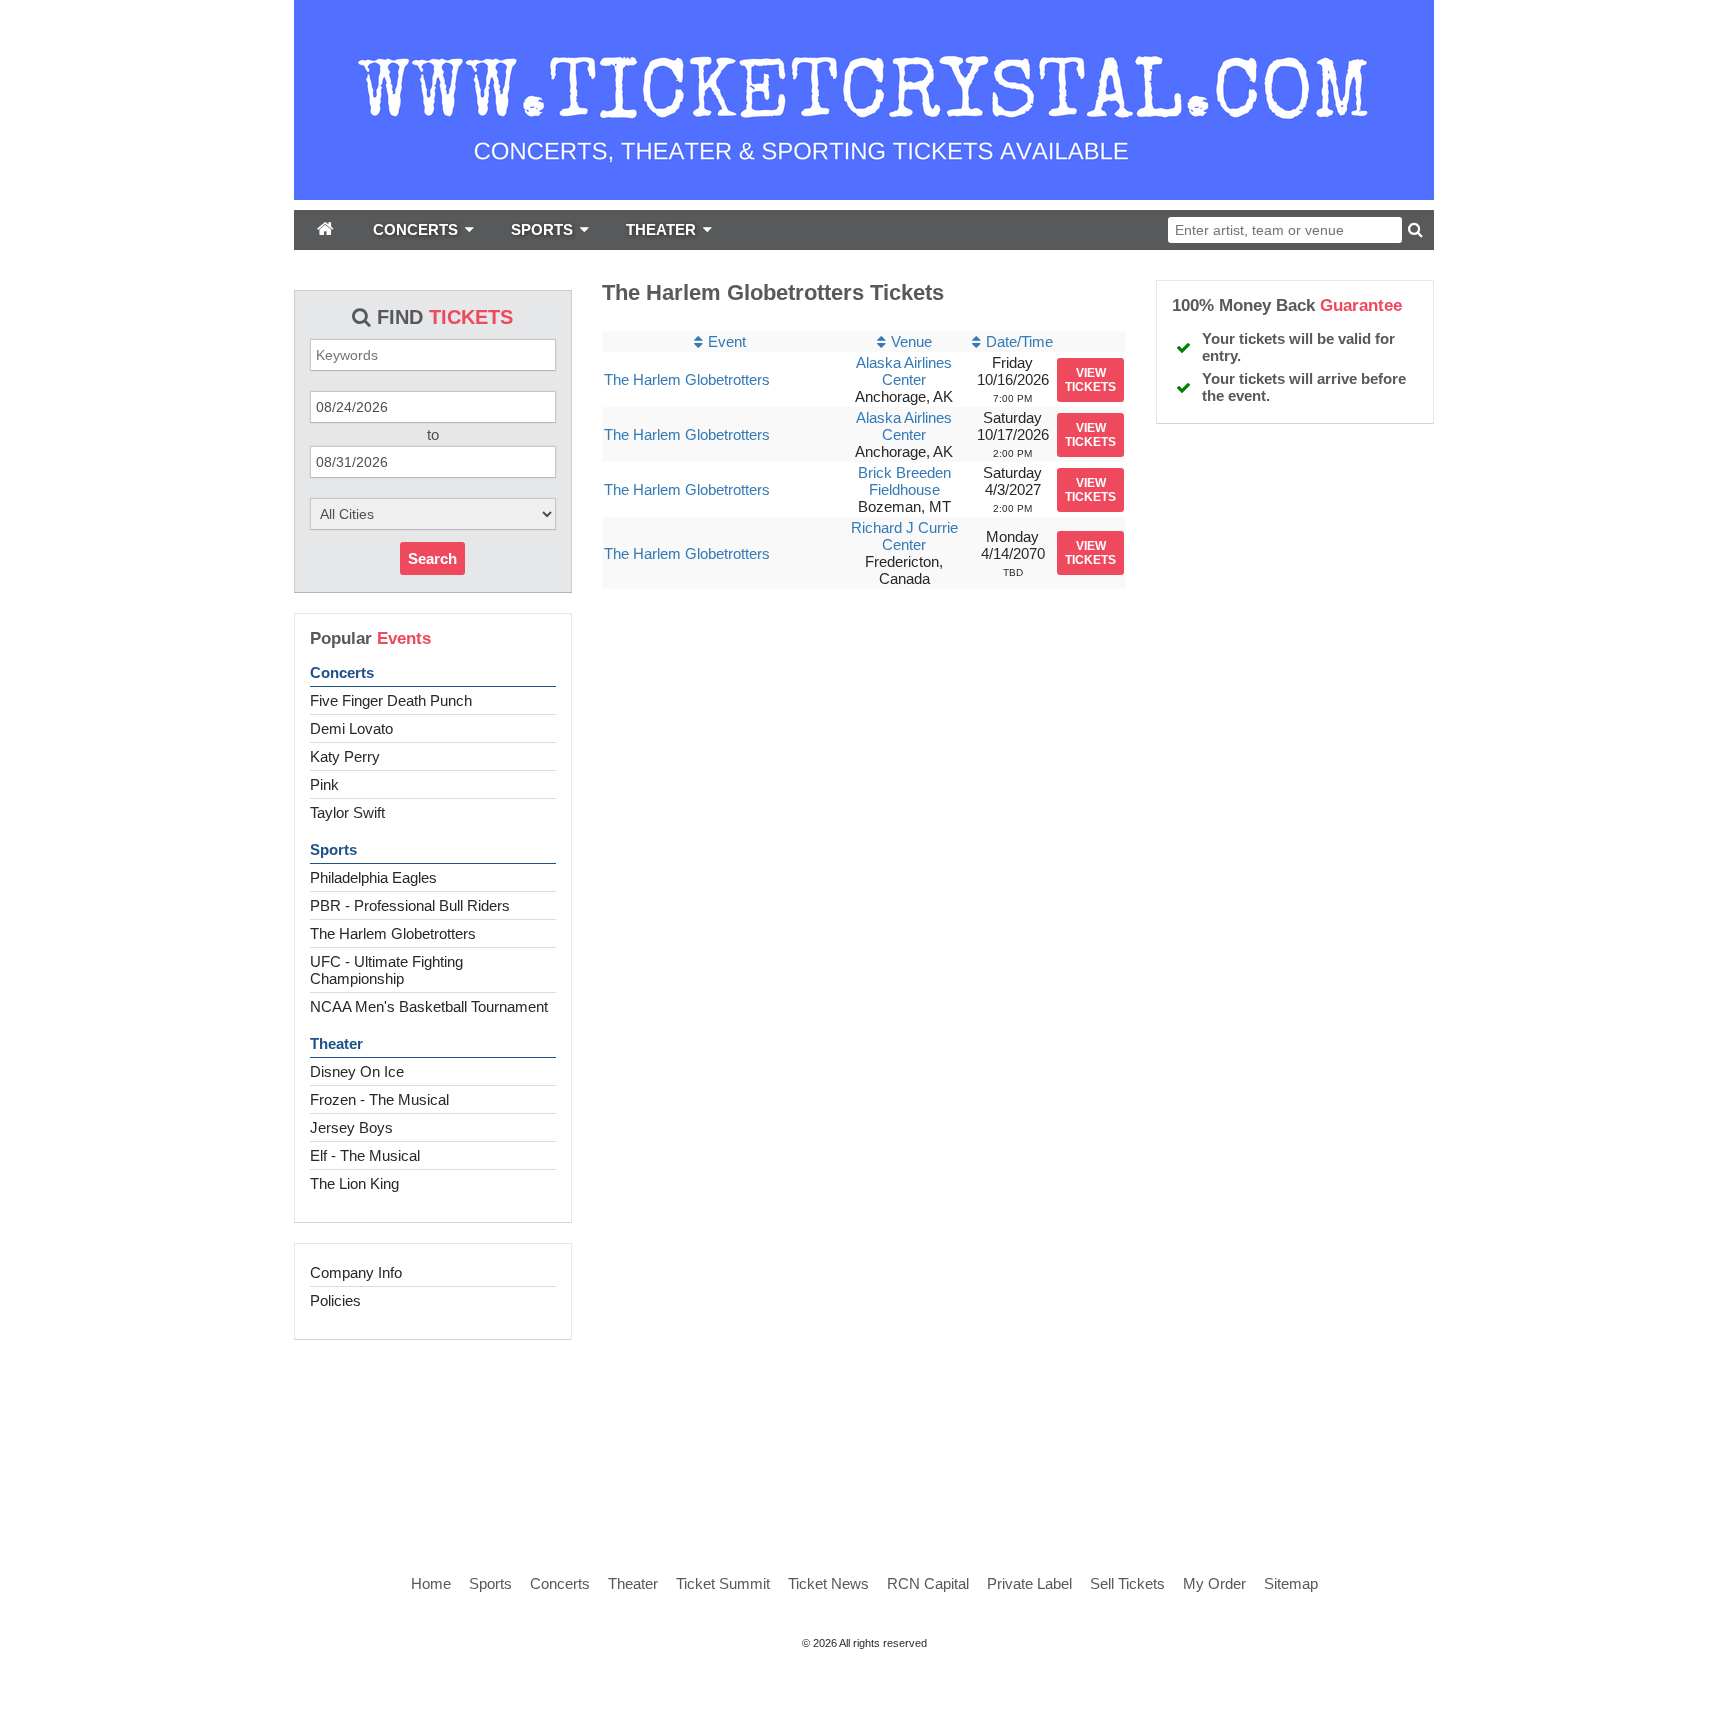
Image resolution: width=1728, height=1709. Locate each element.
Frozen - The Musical (379, 1099)
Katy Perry (345, 756)
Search (432, 558)
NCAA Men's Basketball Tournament (429, 1006)
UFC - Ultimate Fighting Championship (386, 970)
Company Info (356, 1272)
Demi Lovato (351, 728)
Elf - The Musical (365, 1155)
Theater (336, 1043)
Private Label (1029, 1583)
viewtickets (1090, 380)
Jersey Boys (351, 1127)
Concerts (342, 672)
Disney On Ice (357, 1071)
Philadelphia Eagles (373, 877)
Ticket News (828, 1583)
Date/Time (1019, 341)
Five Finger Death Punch (391, 700)
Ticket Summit (723, 1583)
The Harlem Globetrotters (393, 933)
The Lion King (354, 1183)
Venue (911, 341)
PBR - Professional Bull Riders (410, 905)
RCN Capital (928, 1583)
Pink (324, 784)
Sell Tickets (1127, 1583)
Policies (335, 1300)
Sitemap (1291, 1583)
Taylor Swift (347, 812)
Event (727, 341)
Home (431, 1583)
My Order (1214, 1583)
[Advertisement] (864, 1435)
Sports (333, 849)
